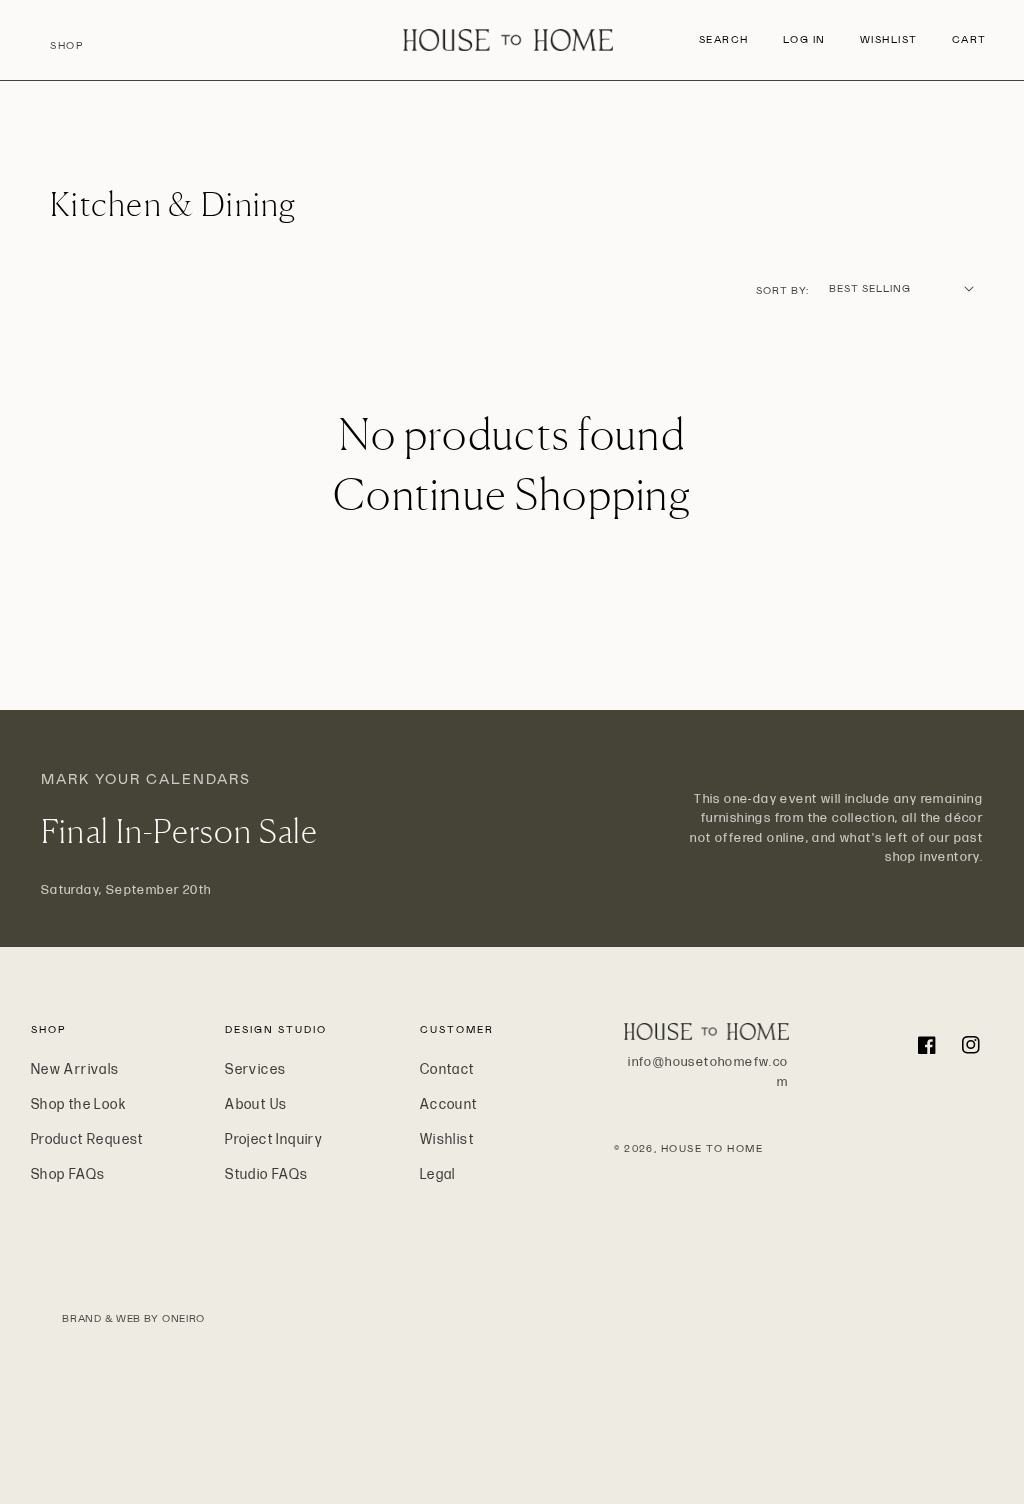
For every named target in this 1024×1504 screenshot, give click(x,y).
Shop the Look (78, 1104)
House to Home (712, 1148)
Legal (438, 1174)
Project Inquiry (273, 1139)
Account (449, 1104)
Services (255, 1069)
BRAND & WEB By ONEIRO (133, 1318)
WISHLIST (889, 39)
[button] (723, 40)
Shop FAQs (68, 1174)
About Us (256, 1104)
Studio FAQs (266, 1174)
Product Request (87, 1139)
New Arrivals (75, 1069)
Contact (447, 1069)
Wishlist (447, 1139)
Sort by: (782, 290)
